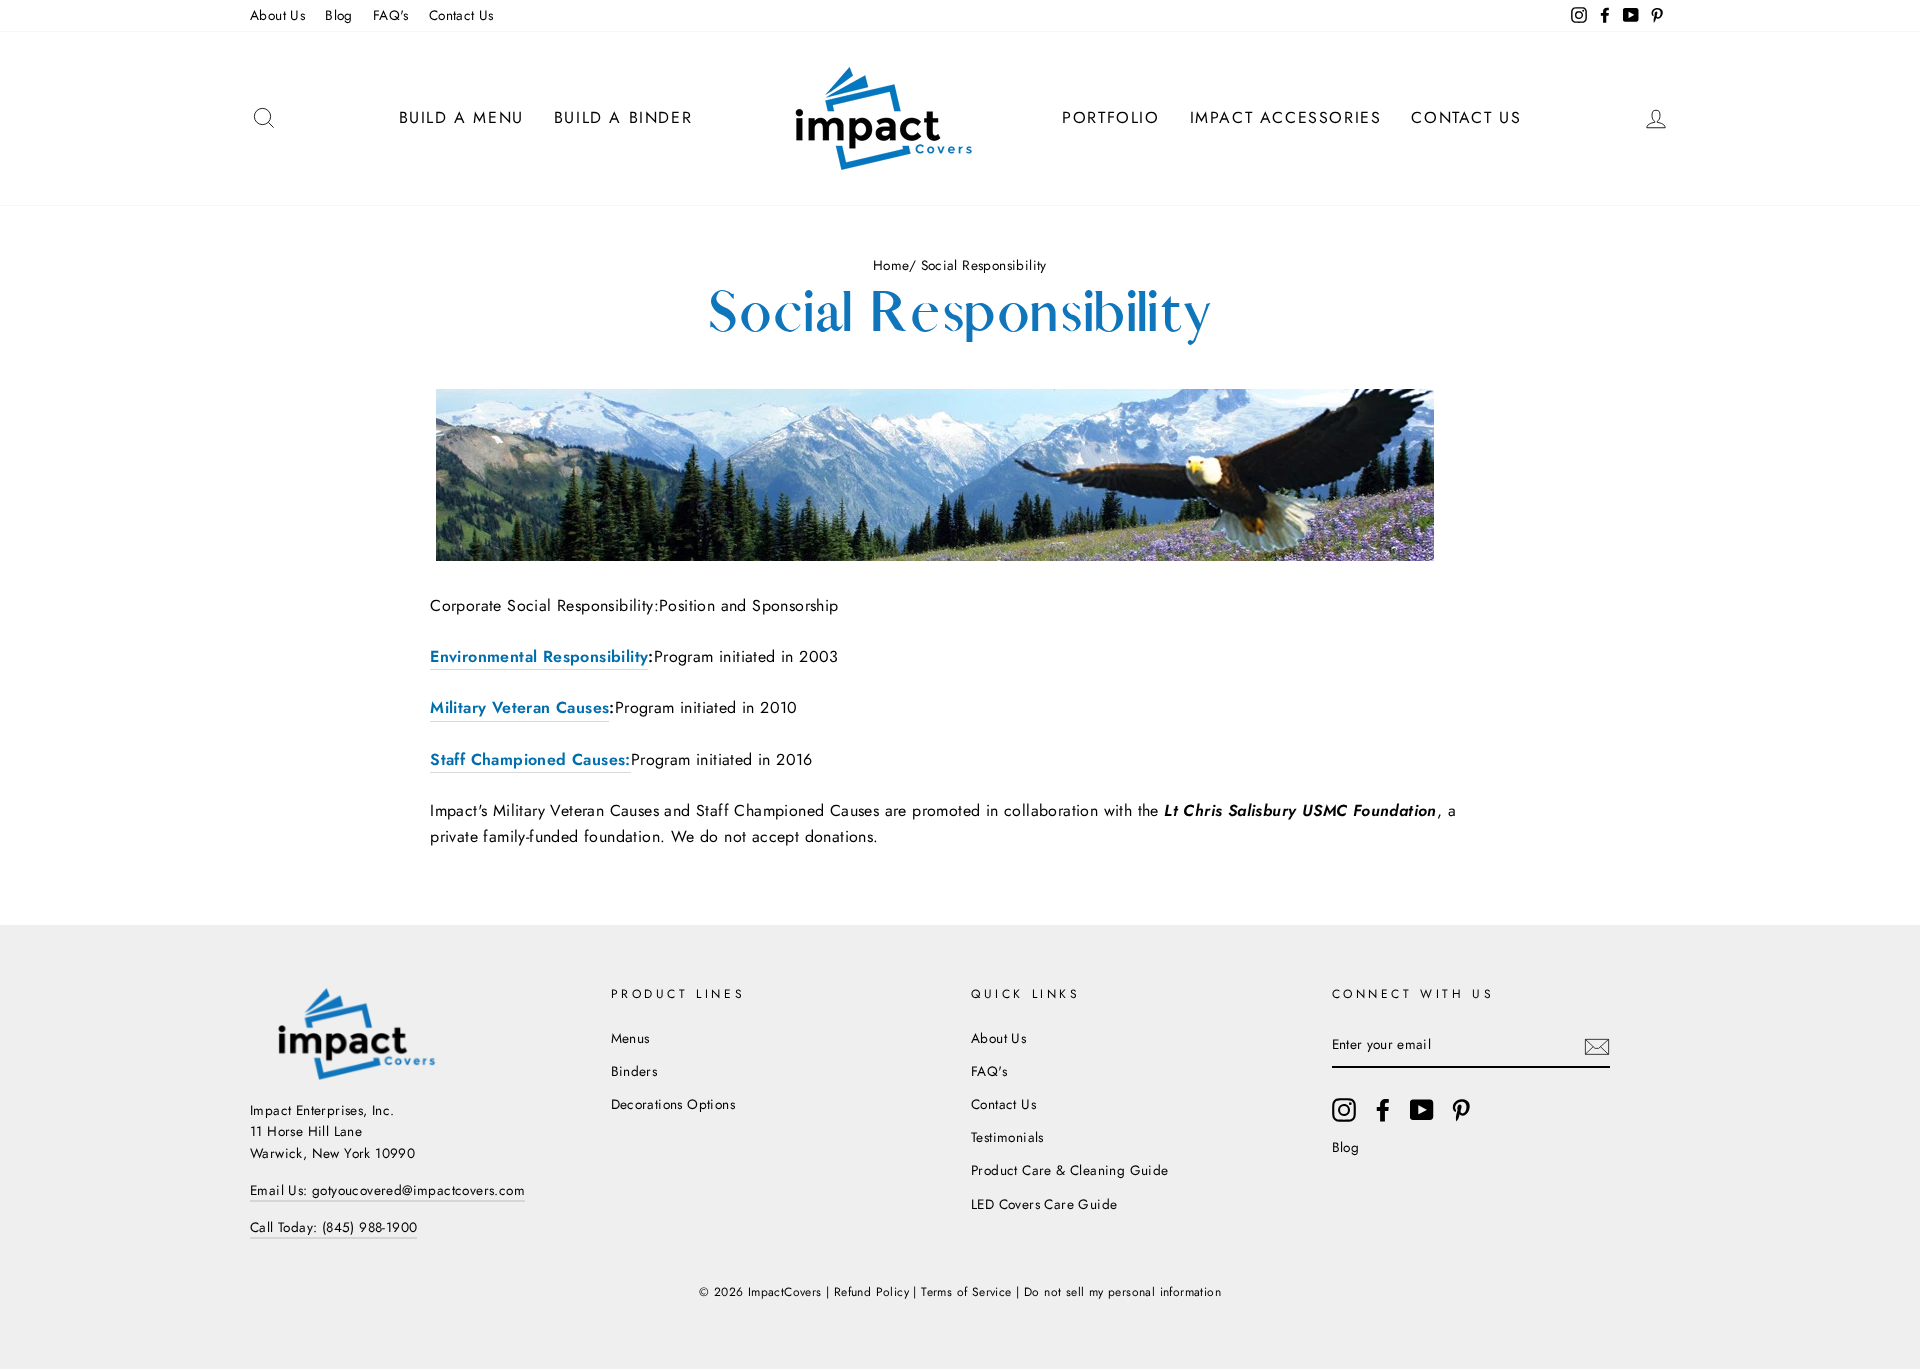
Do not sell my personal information (1122, 1292)
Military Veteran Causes (519, 707)
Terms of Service (966, 1292)
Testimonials (1007, 1137)
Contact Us (461, 15)
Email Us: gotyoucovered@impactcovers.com (387, 1190)
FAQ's (391, 15)
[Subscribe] (1597, 1046)
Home (891, 265)
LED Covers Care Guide (1044, 1204)
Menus (630, 1038)
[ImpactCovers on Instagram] (1344, 1110)
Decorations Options (673, 1104)
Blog (339, 15)
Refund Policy (871, 1292)
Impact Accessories (1286, 117)
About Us (277, 15)
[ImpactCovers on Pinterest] (1461, 1110)
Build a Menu (461, 117)
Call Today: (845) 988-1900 (333, 1227)
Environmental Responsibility (539, 656)
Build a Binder (623, 117)
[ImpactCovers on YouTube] (1422, 1110)
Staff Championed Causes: (530, 759)
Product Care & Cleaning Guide (1070, 1170)
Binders (634, 1071)
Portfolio (1110, 117)
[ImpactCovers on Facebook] (1383, 1110)
